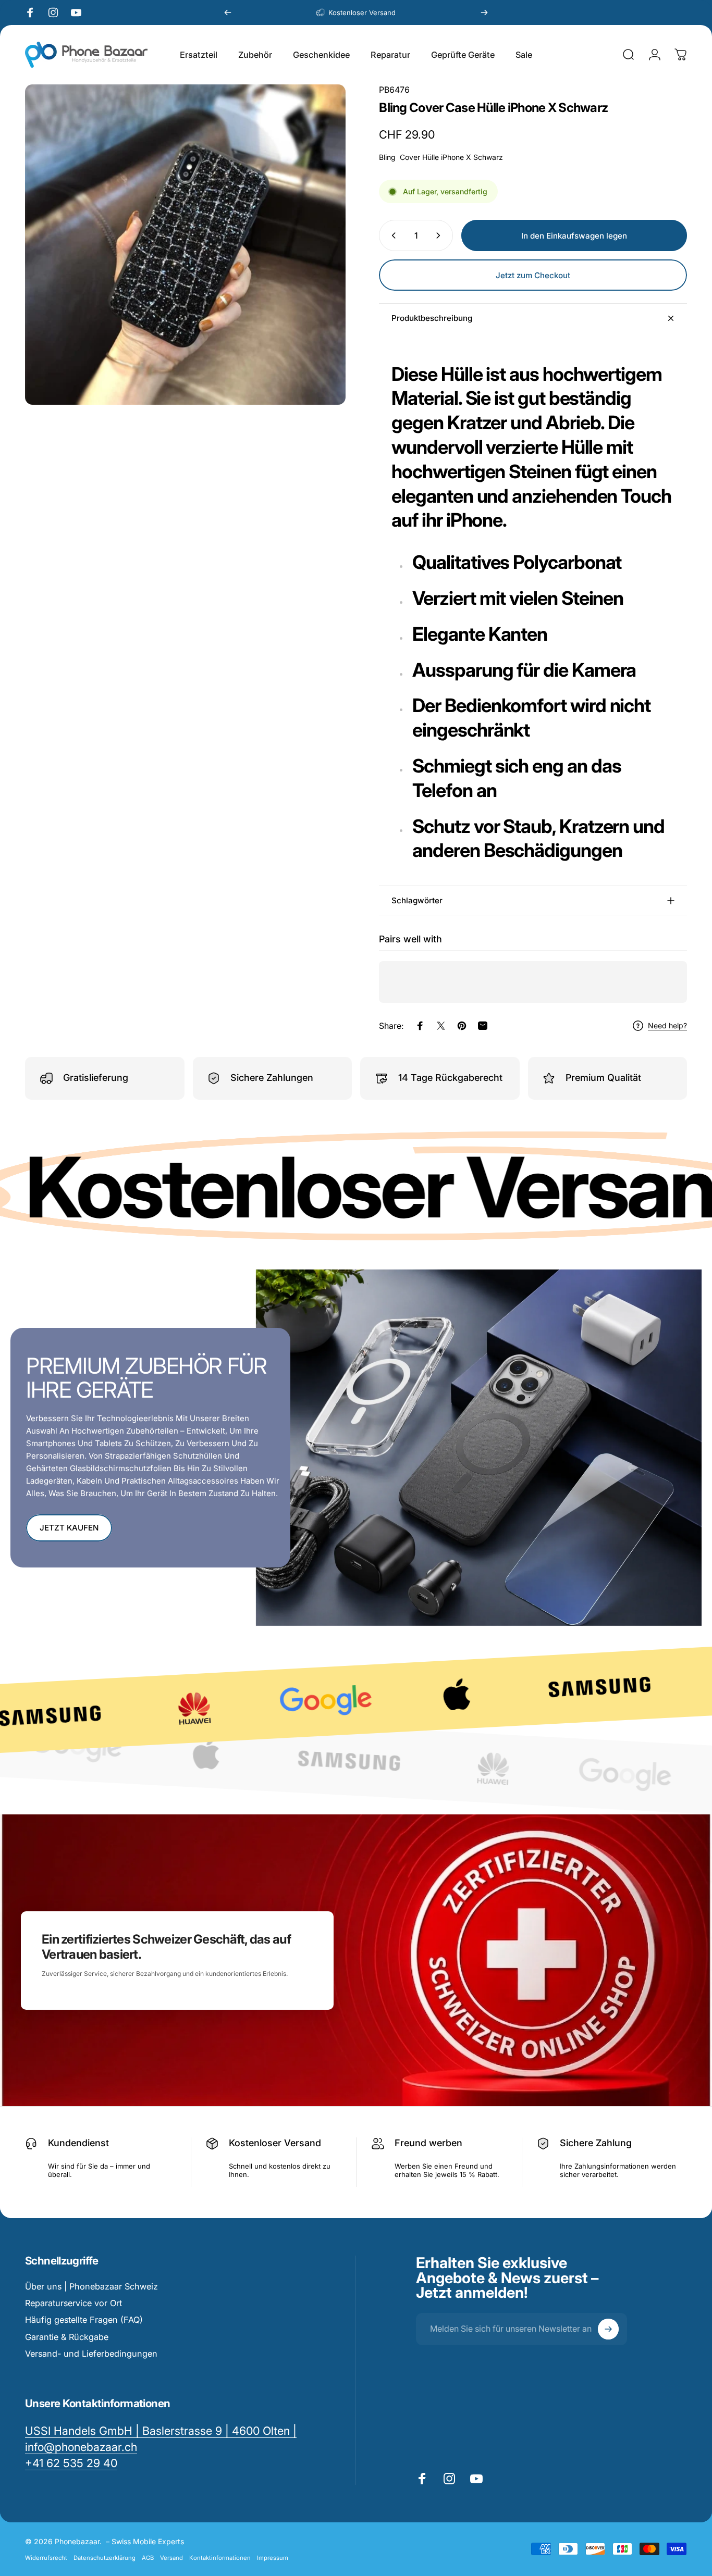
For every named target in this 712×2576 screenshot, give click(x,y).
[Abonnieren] (608, 2329)
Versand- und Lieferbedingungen (91, 2354)
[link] (71, 2463)
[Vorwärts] (484, 13)
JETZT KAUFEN (69, 1528)
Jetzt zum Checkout (533, 275)
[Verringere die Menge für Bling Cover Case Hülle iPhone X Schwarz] (391, 235)
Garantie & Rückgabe (67, 2337)
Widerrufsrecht (46, 2558)
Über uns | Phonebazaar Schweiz (91, 2286)
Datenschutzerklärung (105, 2558)
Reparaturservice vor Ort (73, 2303)
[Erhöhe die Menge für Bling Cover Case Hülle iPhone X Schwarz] (440, 235)
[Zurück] (228, 13)
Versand (171, 2558)
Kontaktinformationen (220, 2558)
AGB (148, 2558)
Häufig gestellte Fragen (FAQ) (84, 2320)
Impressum (273, 2558)
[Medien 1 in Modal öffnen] (185, 245)
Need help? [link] (667, 1025)
